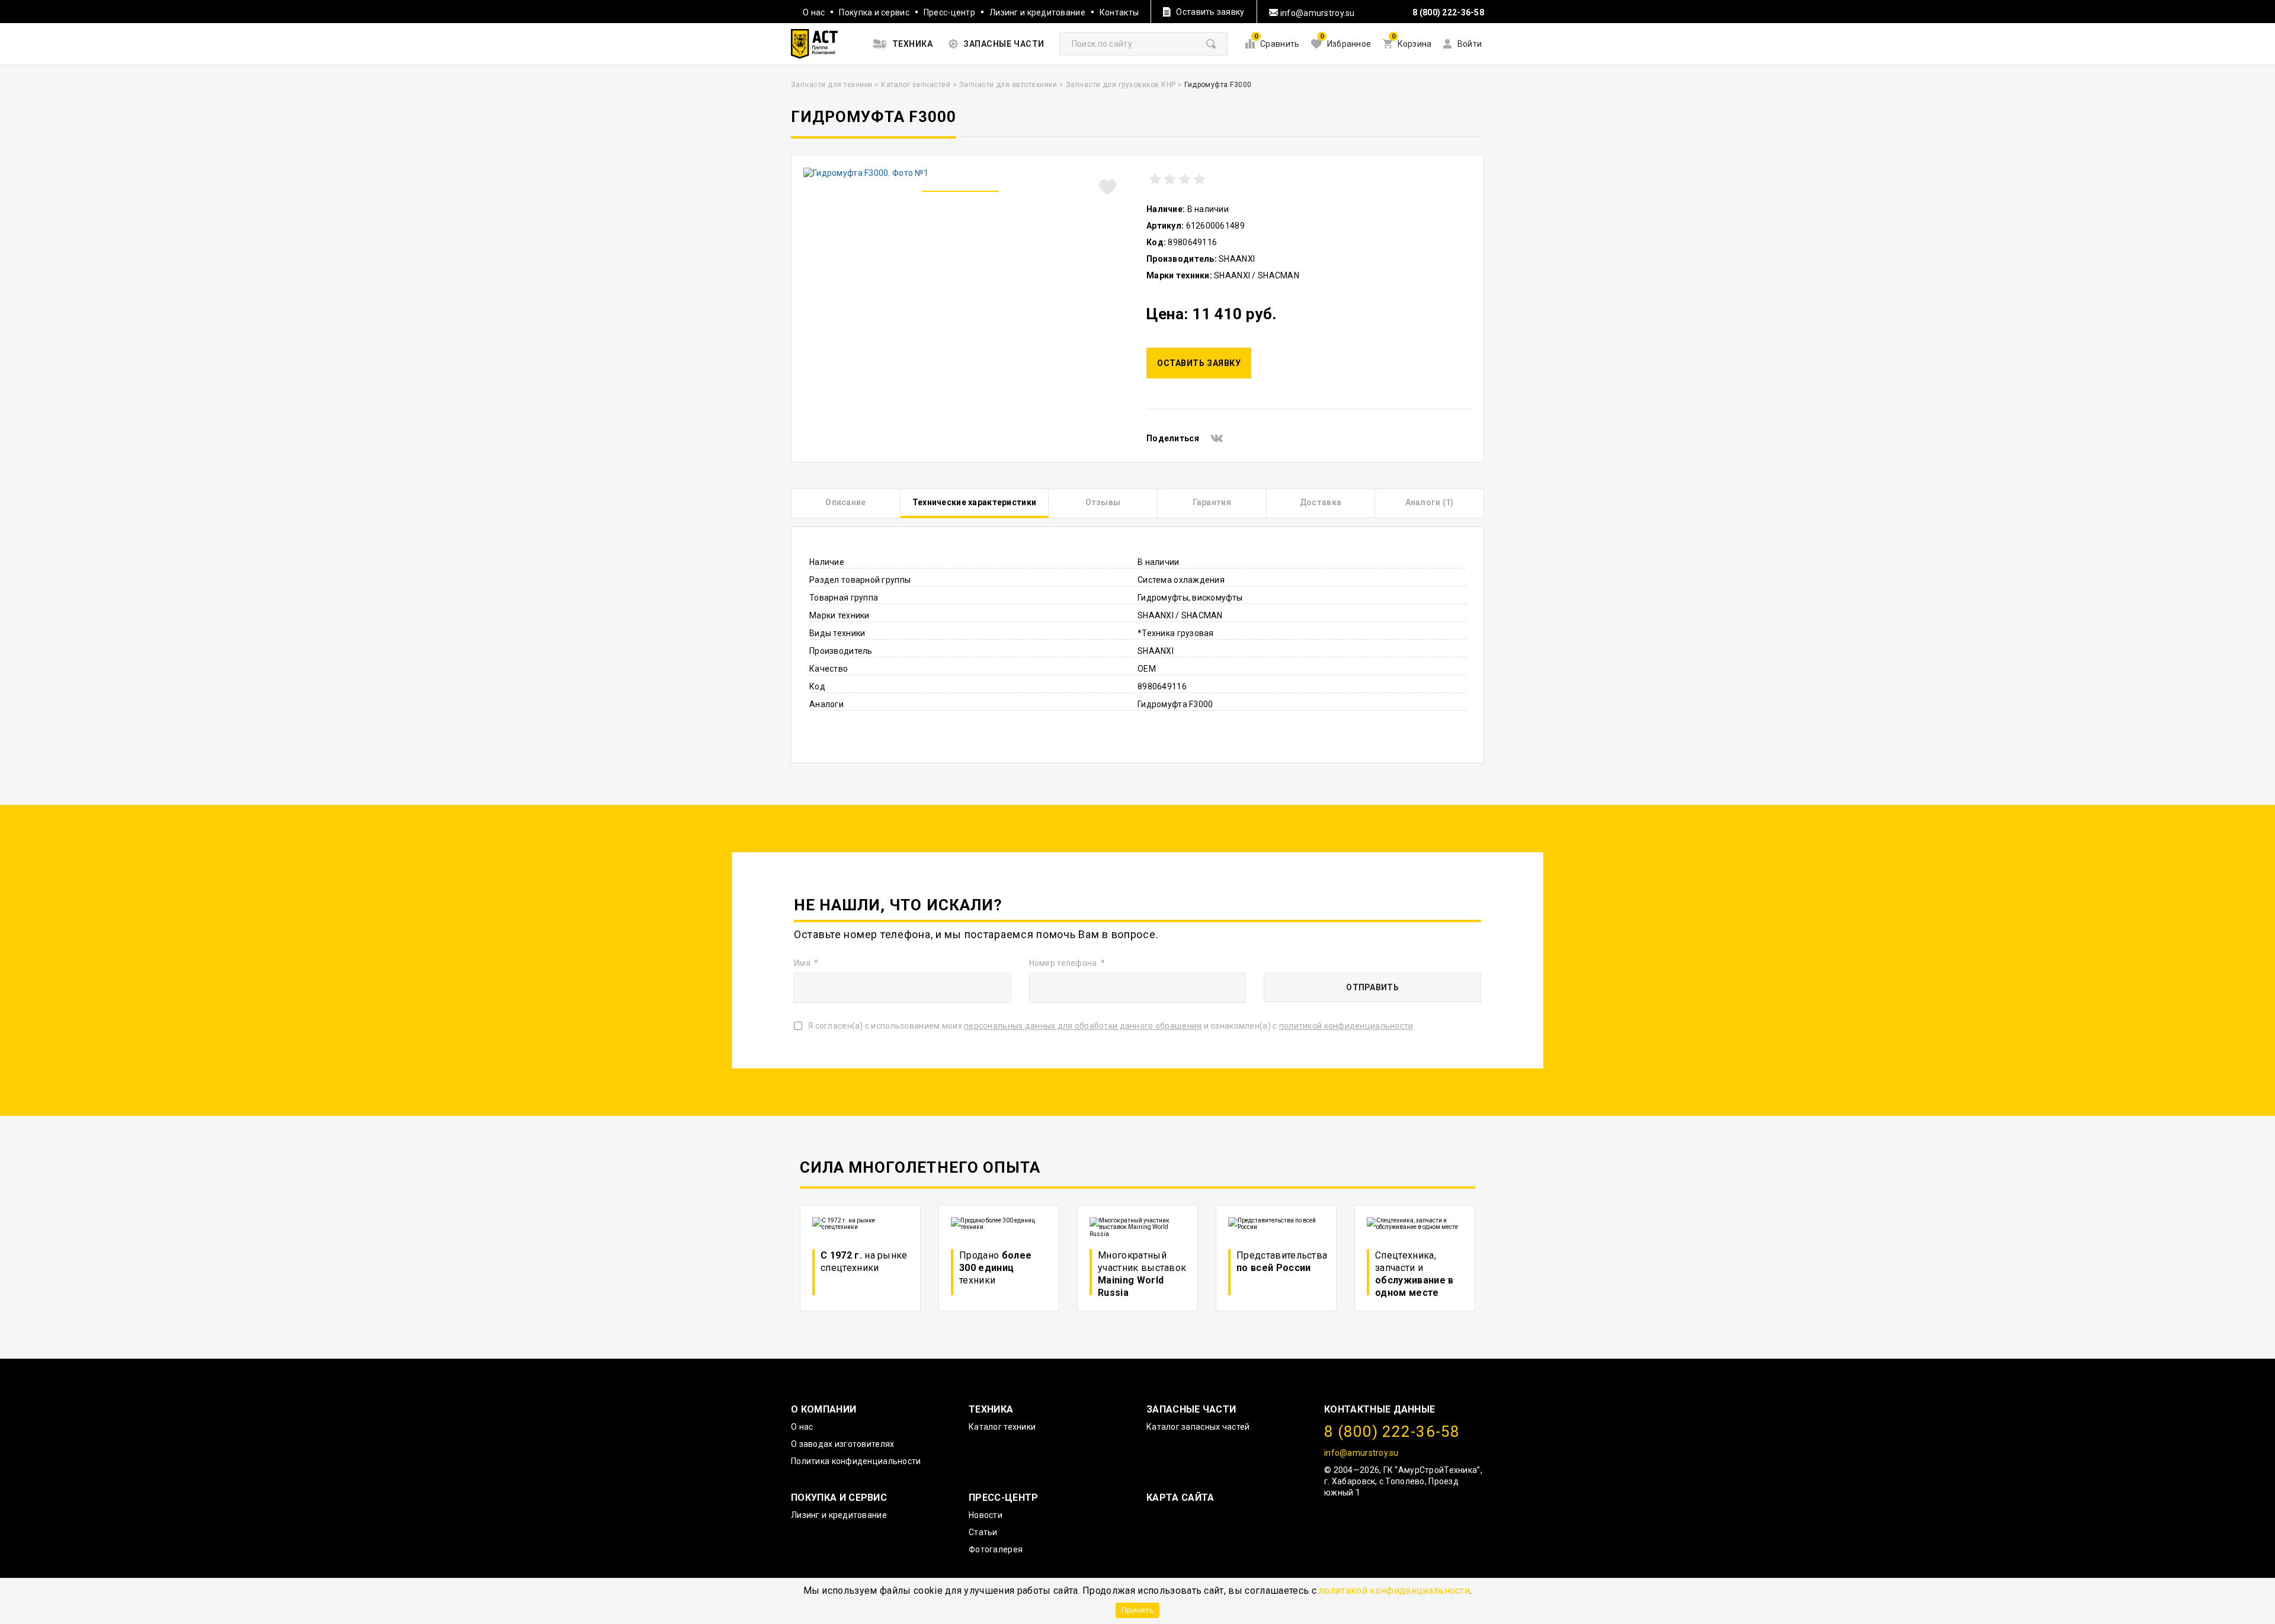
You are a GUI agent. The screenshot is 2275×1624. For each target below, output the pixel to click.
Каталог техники (1002, 1427)
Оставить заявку (1199, 363)
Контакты (1119, 12)
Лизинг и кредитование (1037, 12)
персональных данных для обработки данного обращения (1083, 1026)
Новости (986, 1515)
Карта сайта (1180, 1498)
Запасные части (1191, 1409)
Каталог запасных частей (1198, 1427)
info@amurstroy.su (1317, 13)
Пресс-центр (949, 12)
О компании (824, 1409)
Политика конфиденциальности (856, 1461)
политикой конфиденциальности (1394, 1591)
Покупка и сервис (874, 12)
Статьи (983, 1532)
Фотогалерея (996, 1549)
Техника (991, 1409)
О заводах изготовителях (842, 1444)
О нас (814, 12)
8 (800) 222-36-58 (1448, 12)
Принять (1137, 1610)
